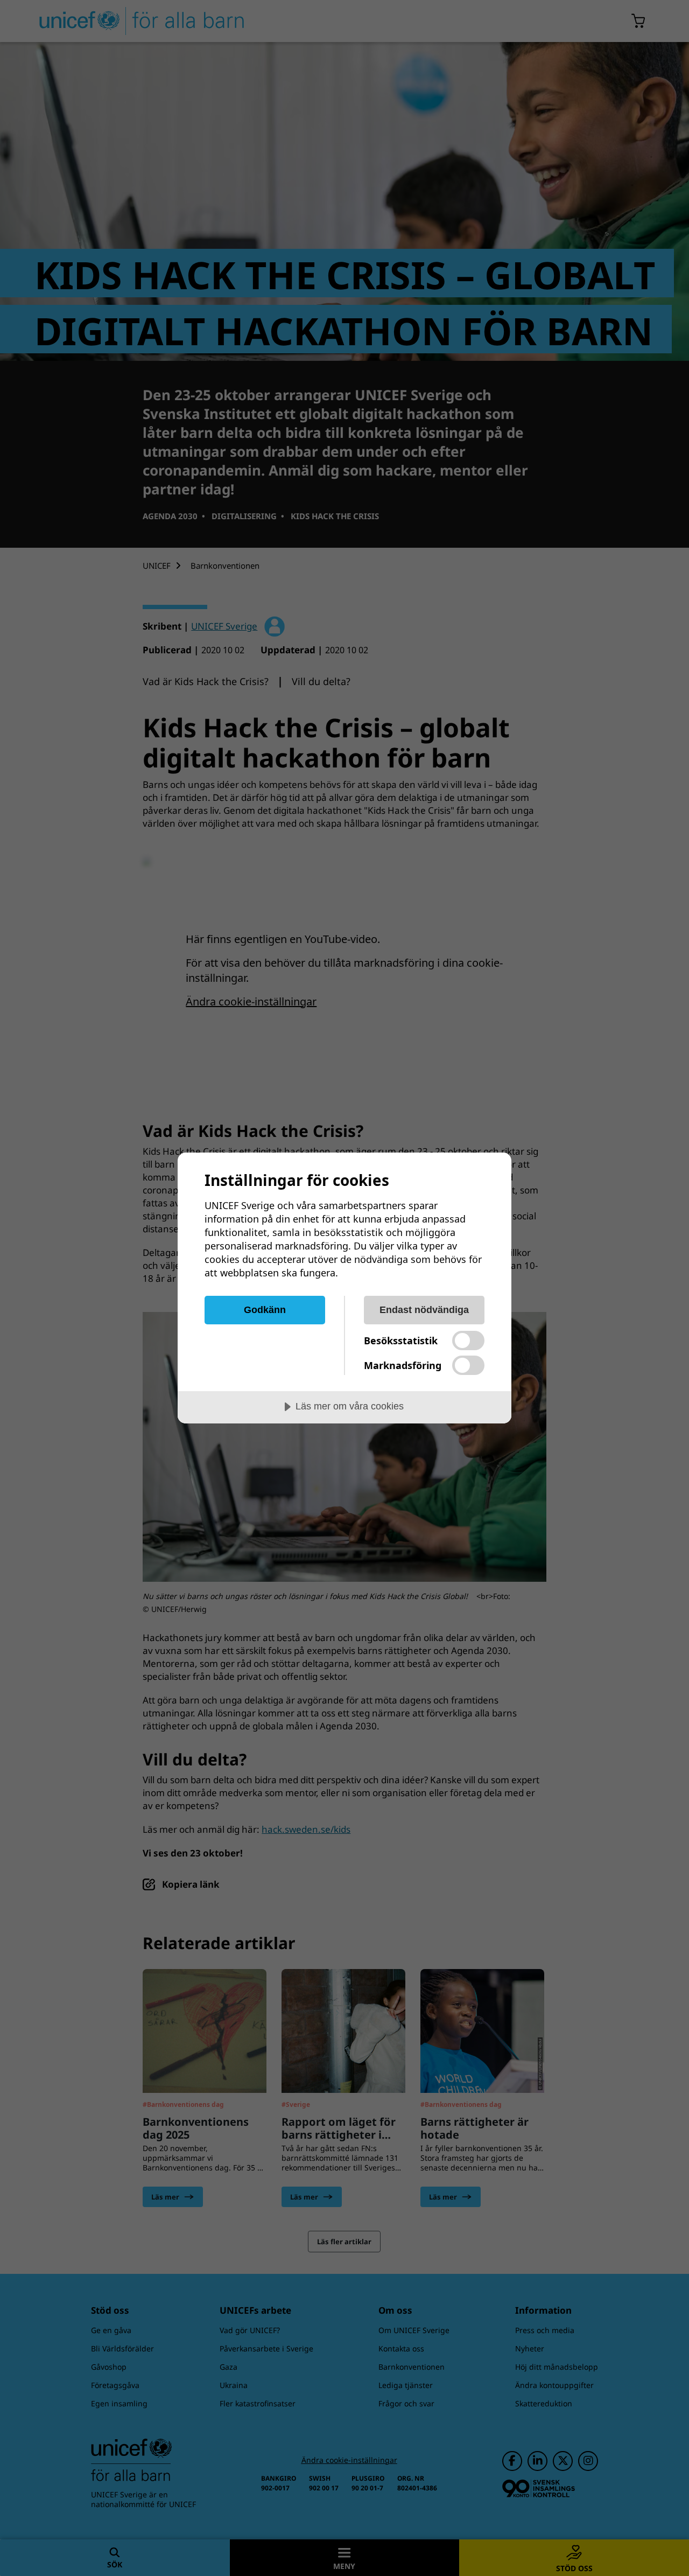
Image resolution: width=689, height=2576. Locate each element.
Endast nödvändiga (424, 1310)
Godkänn (265, 1310)
